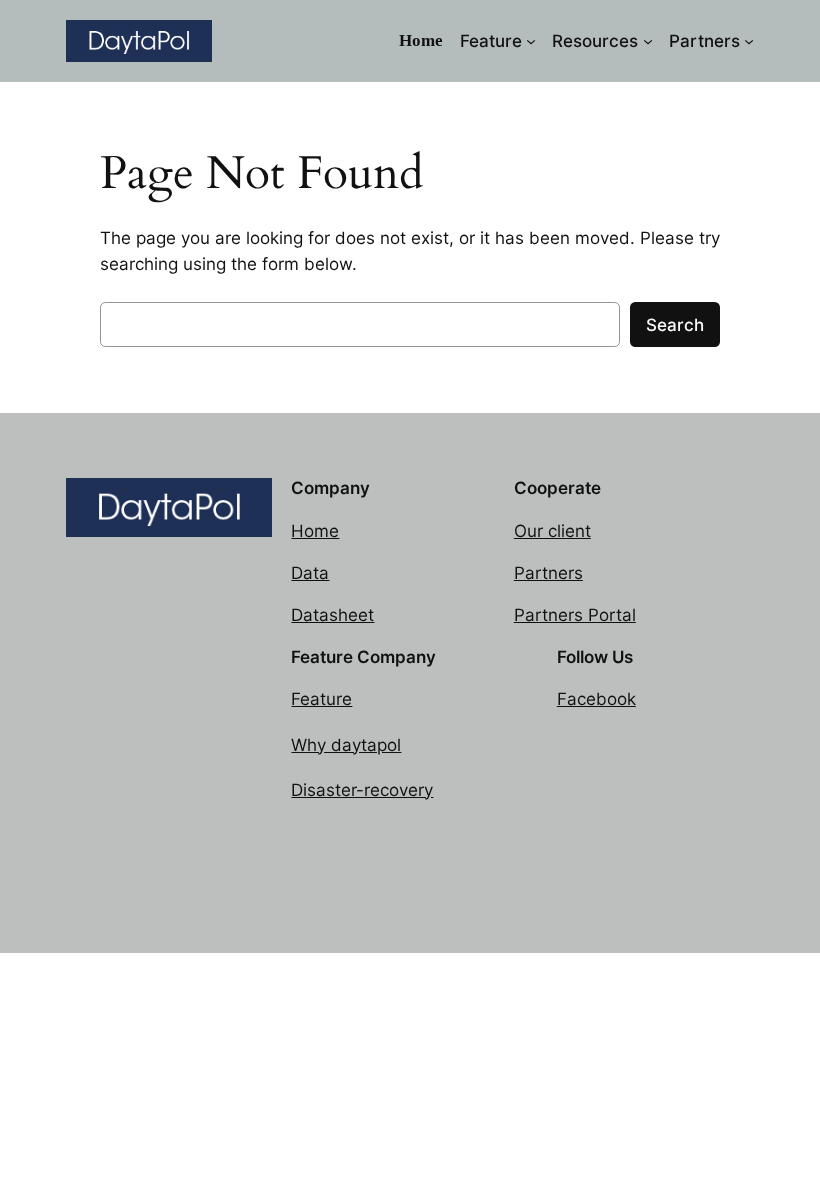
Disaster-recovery (362, 790)
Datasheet (332, 615)
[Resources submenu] (648, 41)
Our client (552, 531)
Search (675, 325)
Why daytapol (346, 745)
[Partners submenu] (749, 41)
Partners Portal (575, 615)
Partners (548, 573)
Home (315, 531)
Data (310, 573)
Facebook (596, 699)
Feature (321, 699)
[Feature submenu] (531, 41)
